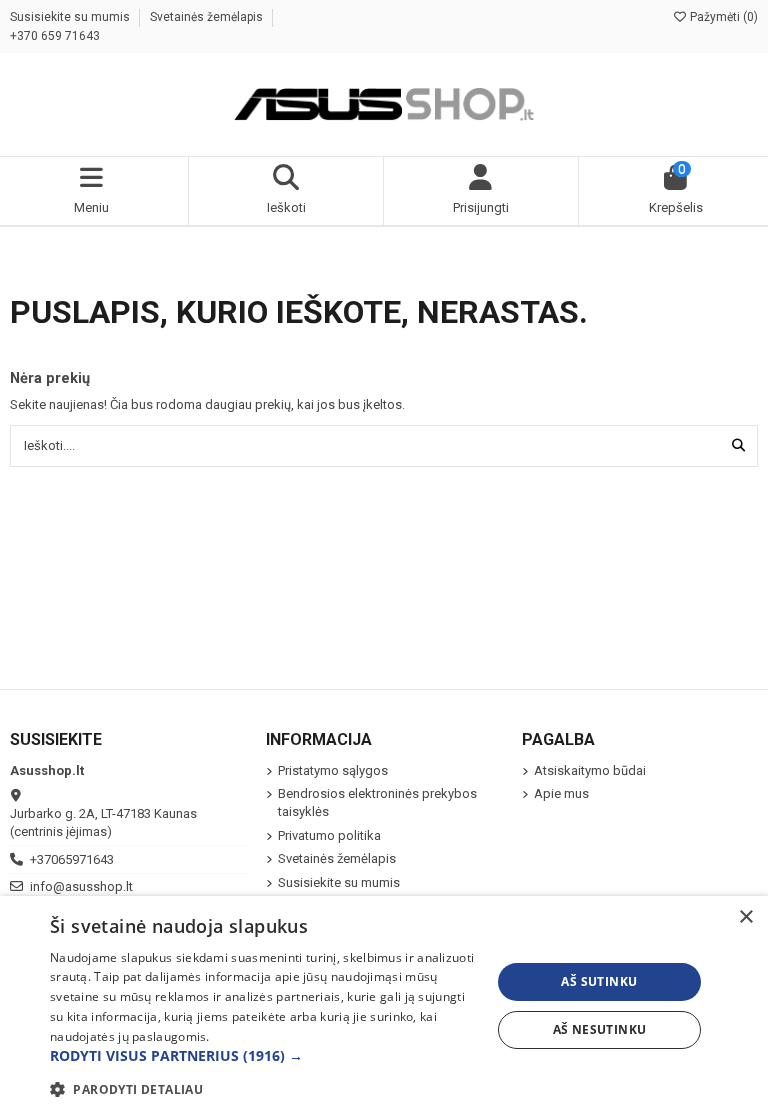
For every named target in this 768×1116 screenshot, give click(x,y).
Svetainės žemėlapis (208, 17)
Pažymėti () (722, 17)
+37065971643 (72, 859)
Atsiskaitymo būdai (590, 770)
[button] (264, 1056)
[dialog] (384, 1006)
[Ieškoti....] (738, 446)
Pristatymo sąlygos (333, 770)
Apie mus (561, 793)
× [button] (745, 917)
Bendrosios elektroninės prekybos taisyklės (377, 802)
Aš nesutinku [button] (600, 1029)
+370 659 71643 (55, 36)
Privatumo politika (329, 835)
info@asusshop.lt (81, 886)
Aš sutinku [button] (599, 981)
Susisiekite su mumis (71, 17)
